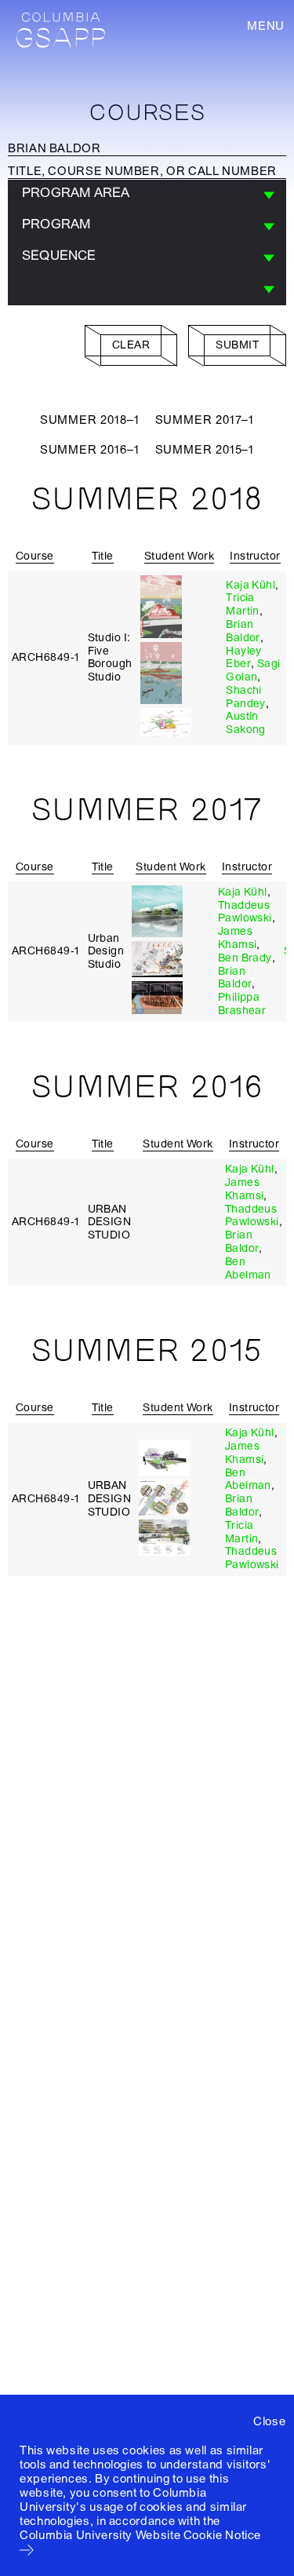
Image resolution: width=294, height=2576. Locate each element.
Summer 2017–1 (205, 420)
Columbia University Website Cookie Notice (140, 2535)
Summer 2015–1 (205, 450)
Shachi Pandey (246, 697)
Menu (266, 26)
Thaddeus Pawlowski (245, 912)
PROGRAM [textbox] (56, 224)
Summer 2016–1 (90, 450)
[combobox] (147, 195)
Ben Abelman (248, 1268)
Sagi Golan (253, 670)
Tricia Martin (243, 604)
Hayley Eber (244, 658)
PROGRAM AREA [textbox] (76, 193)
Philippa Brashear (242, 1004)
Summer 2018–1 (90, 420)
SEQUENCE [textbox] (59, 255)
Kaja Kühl (250, 585)
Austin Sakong (246, 723)
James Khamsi (238, 938)
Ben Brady (245, 958)
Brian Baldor (243, 631)
